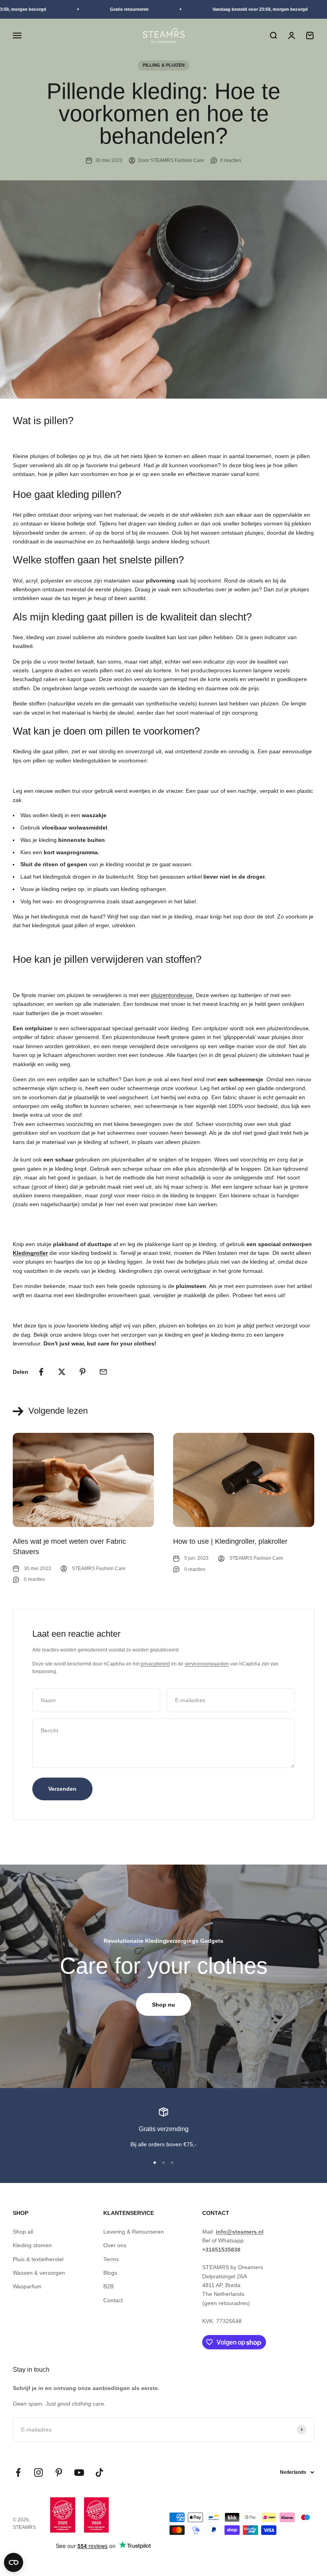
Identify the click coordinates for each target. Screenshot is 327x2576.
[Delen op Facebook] (41, 1372)
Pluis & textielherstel (38, 2259)
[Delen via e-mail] (103, 1372)
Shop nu (163, 2005)
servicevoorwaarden (207, 1664)
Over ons (115, 2245)
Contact (113, 2300)
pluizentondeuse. (173, 995)
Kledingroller (30, 1253)
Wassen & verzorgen (39, 2273)
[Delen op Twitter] (62, 1372)
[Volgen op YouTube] (79, 2472)
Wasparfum (27, 2286)
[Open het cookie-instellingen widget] (14, 2562)
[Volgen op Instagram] (38, 2472)
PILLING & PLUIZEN (164, 65)
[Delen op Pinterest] (83, 1372)
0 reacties (231, 160)
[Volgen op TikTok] (99, 2472)
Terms (111, 2259)
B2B (108, 2286)
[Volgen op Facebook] (18, 2472)
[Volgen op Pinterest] (59, 2472)
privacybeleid (155, 1664)
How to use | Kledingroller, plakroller (230, 1541)
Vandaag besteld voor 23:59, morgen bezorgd (247, 9)
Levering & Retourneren (134, 2232)
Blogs (110, 2273)
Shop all (23, 2232)
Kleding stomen (32, 2245)
